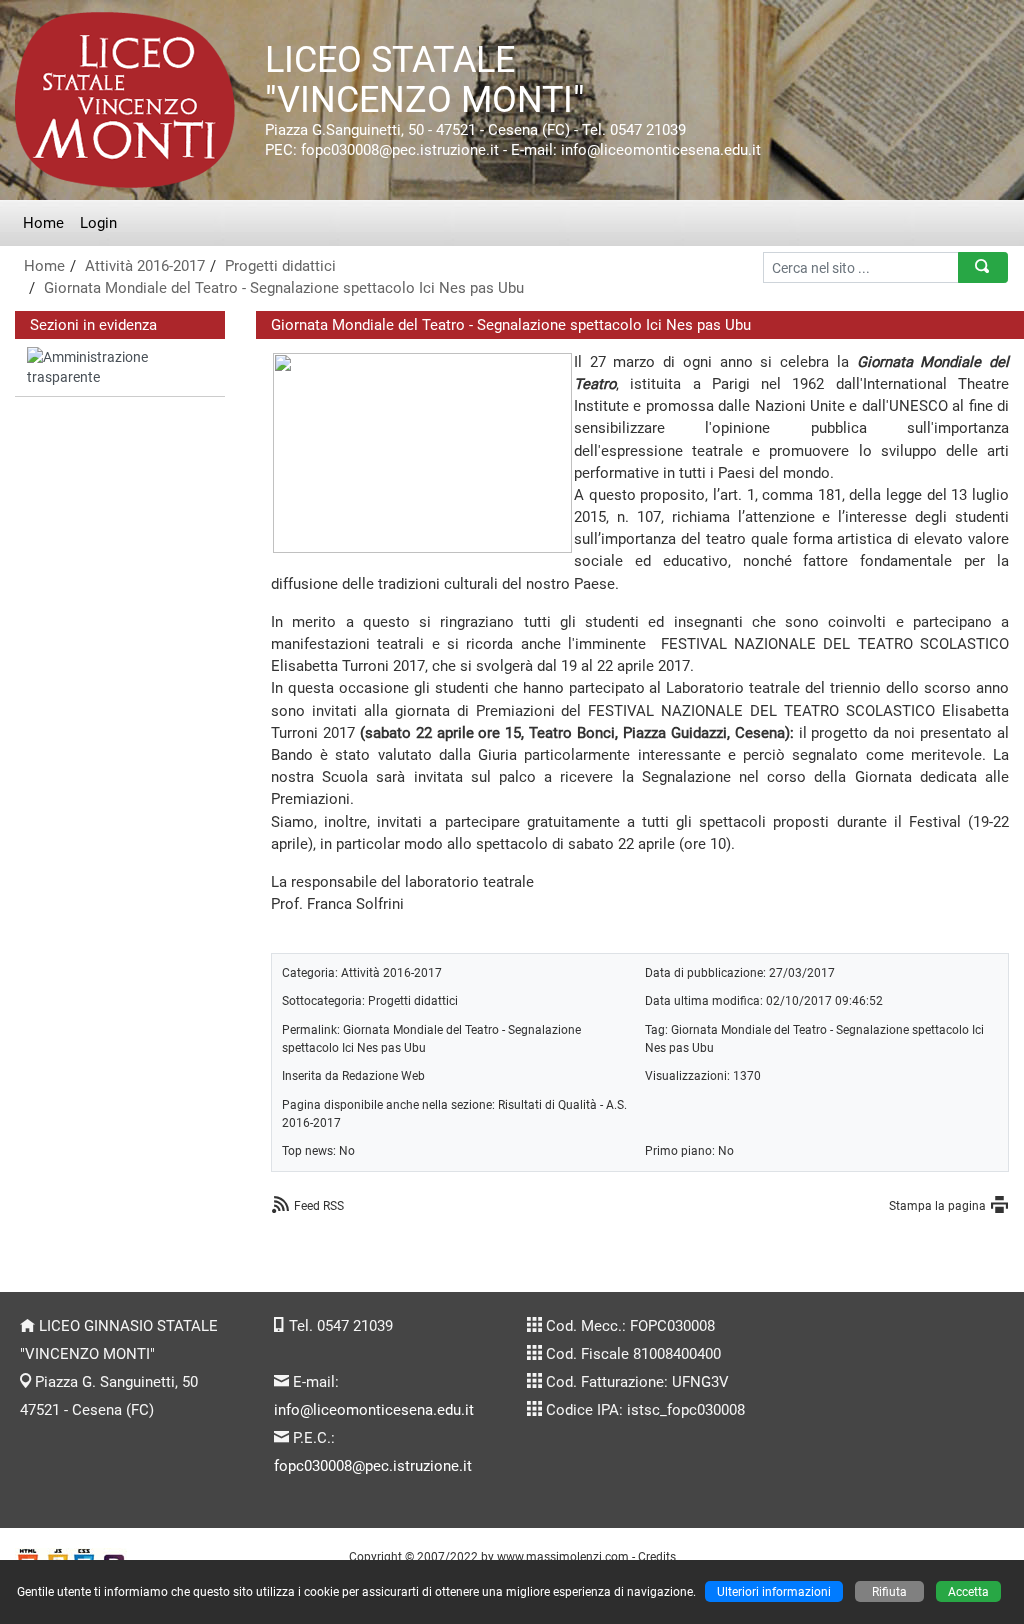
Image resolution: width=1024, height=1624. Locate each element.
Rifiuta (889, 1591)
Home (43, 223)
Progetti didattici (280, 266)
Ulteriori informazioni (774, 1591)
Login (98, 223)
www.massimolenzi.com (563, 1556)
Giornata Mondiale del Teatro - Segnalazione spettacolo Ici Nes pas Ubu (284, 288)
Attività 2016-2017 (145, 266)
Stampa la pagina (937, 1205)
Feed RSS (319, 1205)
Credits (657, 1556)
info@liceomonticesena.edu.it (374, 1410)
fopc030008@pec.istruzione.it (373, 1466)
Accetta (968, 1591)
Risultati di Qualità (547, 1104)
